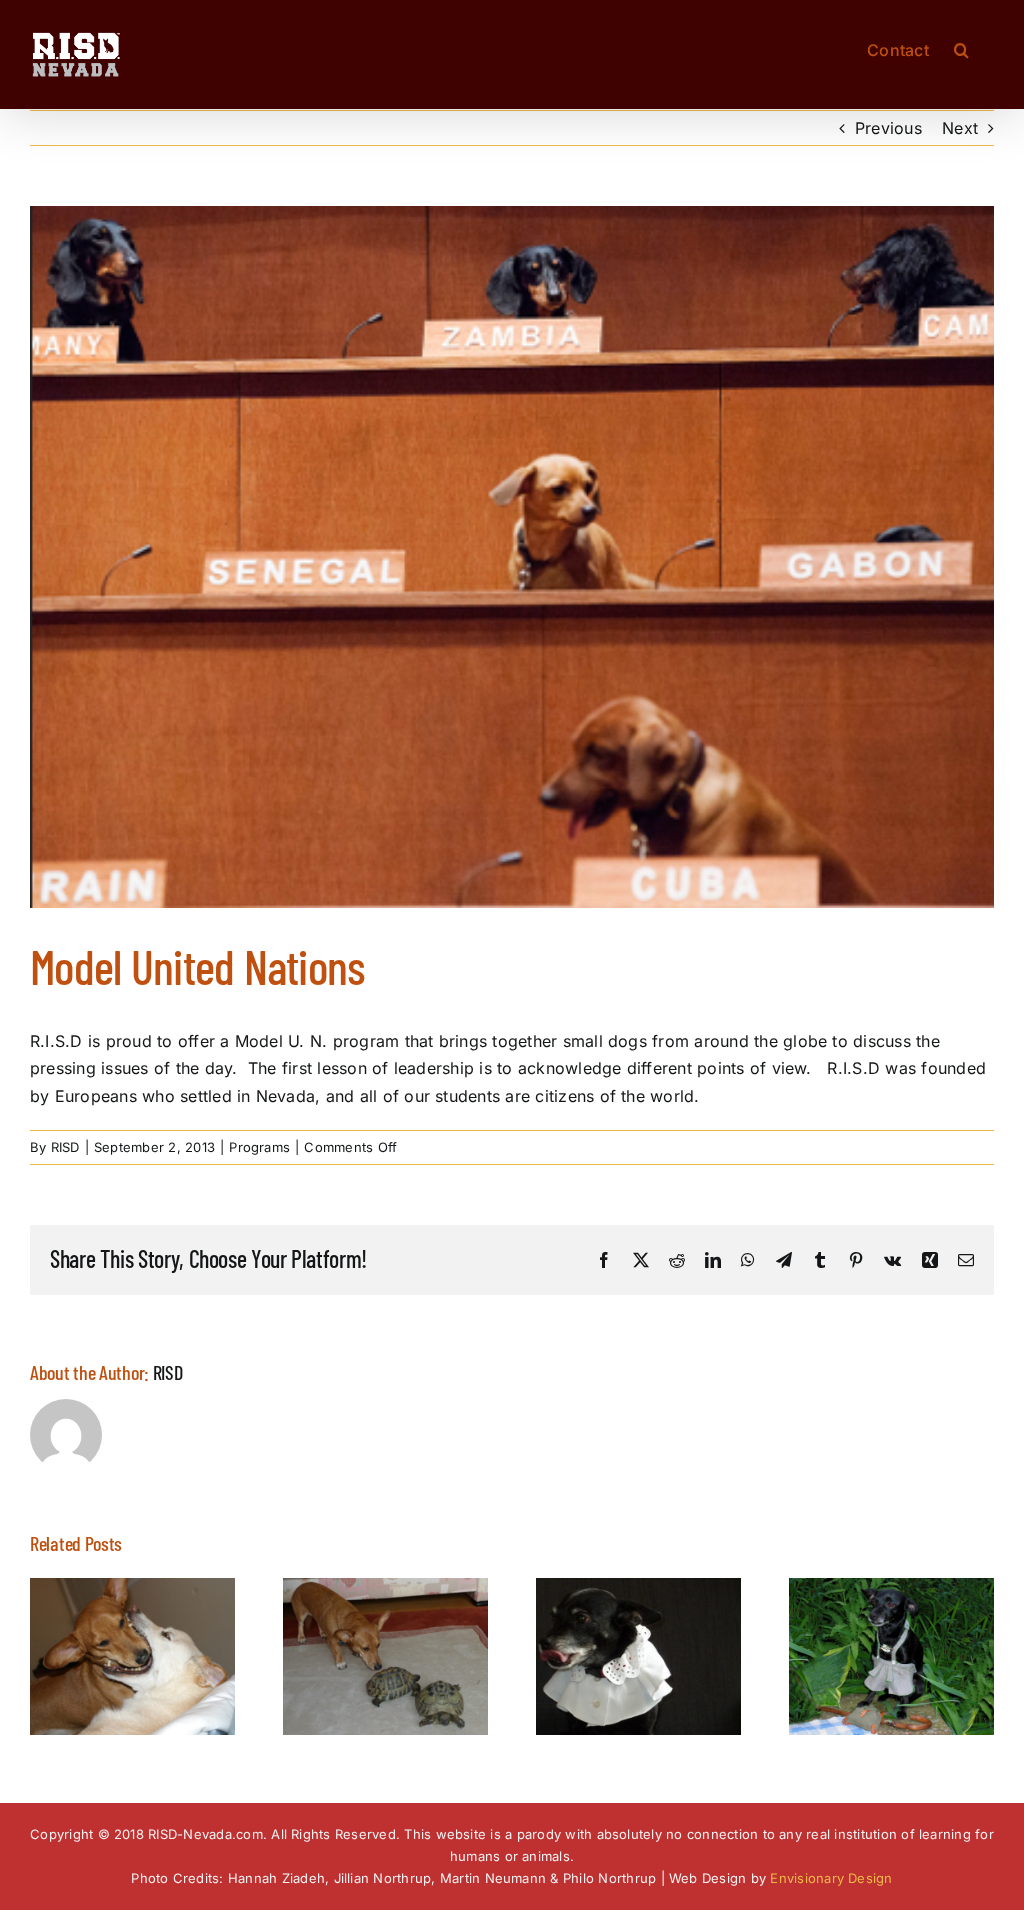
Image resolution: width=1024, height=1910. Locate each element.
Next (960, 128)
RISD (65, 1147)
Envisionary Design (831, 1878)
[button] (961, 48)
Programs (259, 1147)
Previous (888, 128)
